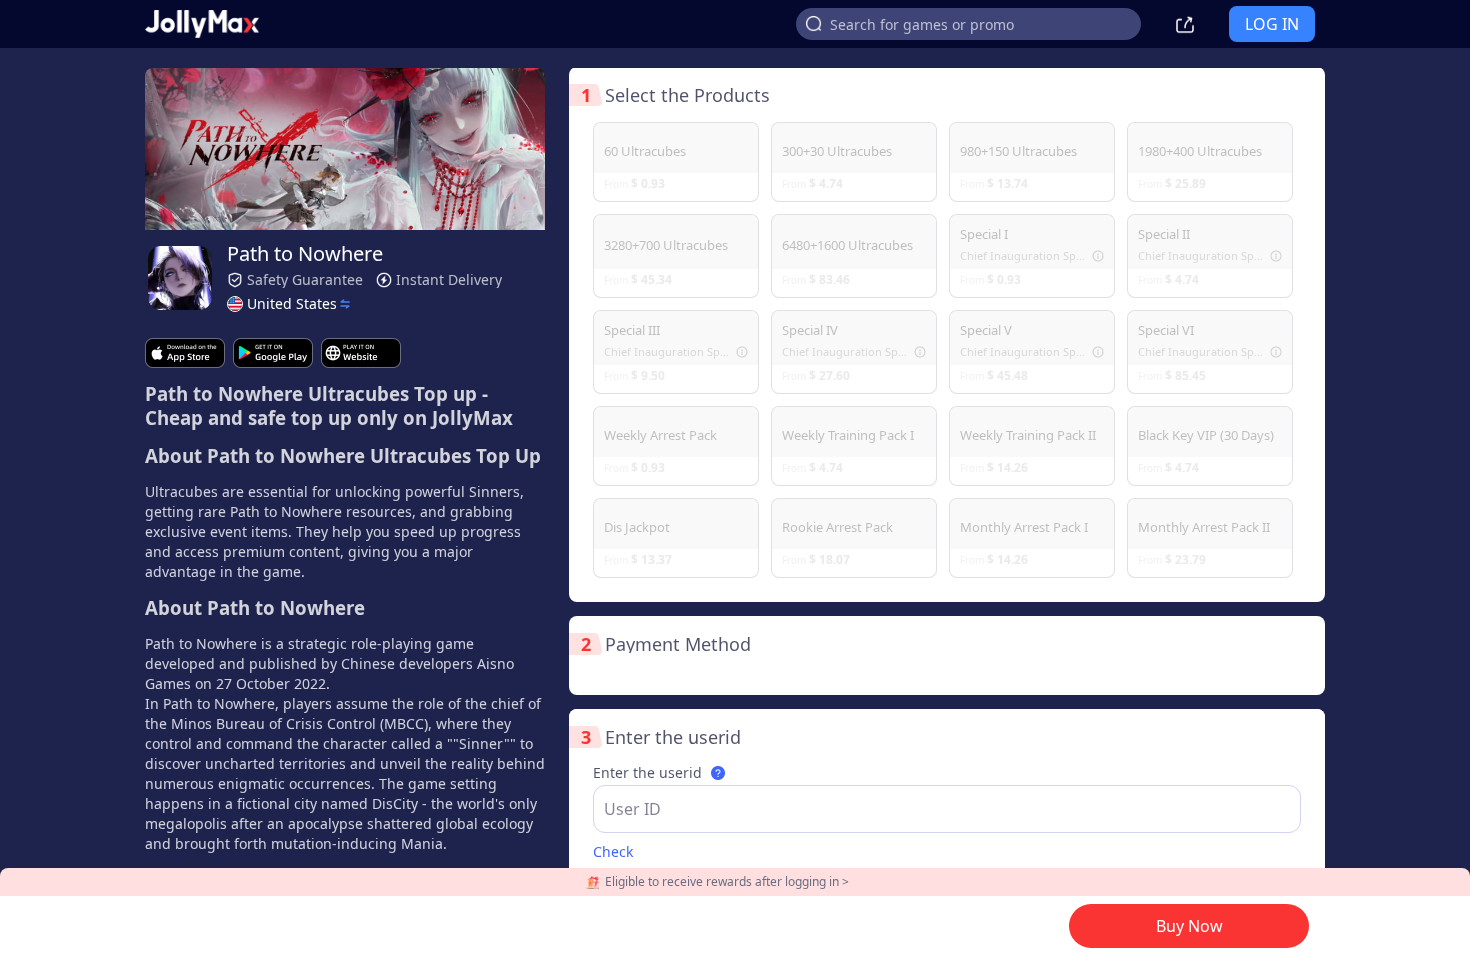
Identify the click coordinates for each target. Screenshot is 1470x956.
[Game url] (361, 353)
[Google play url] (273, 353)
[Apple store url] (185, 353)
